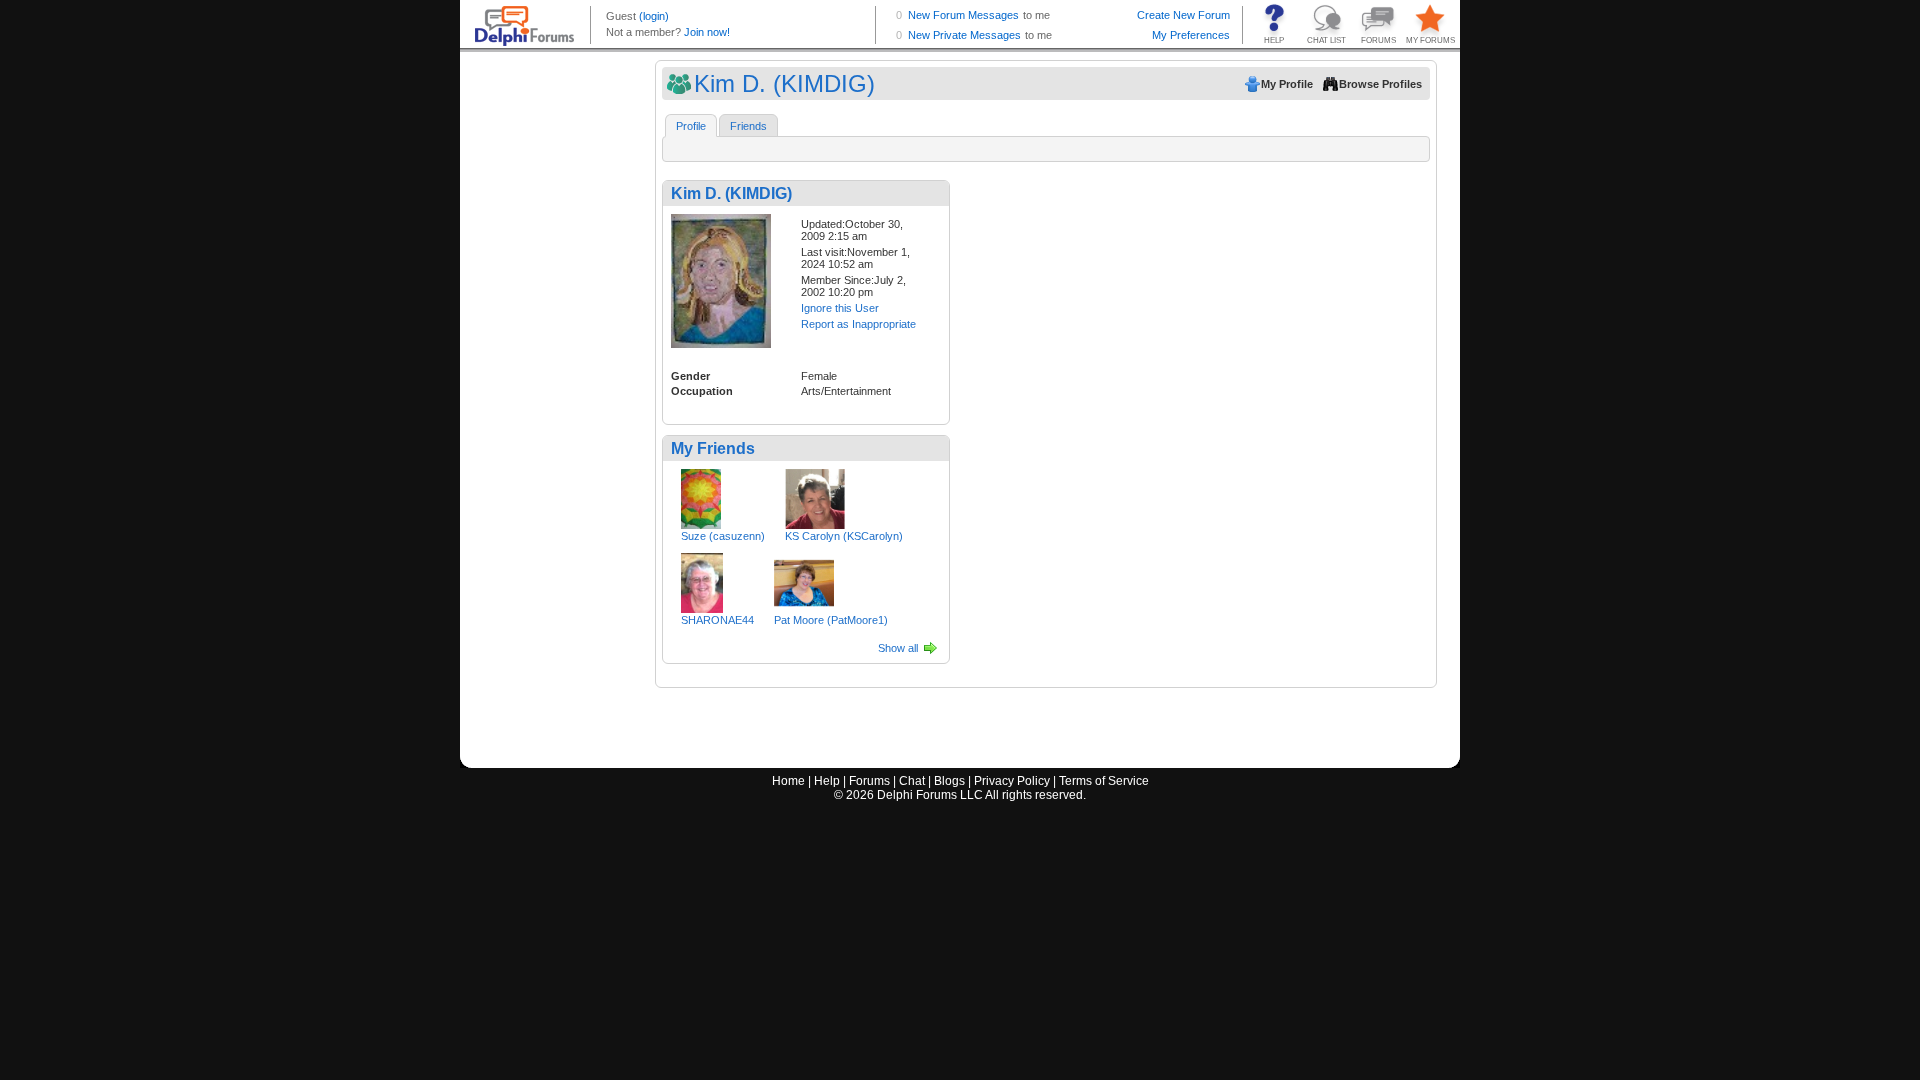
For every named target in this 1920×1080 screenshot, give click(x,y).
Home (788, 781)
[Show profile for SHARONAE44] (702, 579)
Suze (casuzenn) (723, 536)
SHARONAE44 (717, 620)
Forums (869, 781)
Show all (898, 648)
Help (827, 781)
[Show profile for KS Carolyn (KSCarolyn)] (815, 495)
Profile (691, 126)
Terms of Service (1104, 781)
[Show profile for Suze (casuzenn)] (701, 495)
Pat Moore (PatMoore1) (831, 620)
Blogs (949, 781)
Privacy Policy (1012, 781)
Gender (690, 376)
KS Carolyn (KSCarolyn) (844, 536)
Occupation (702, 391)
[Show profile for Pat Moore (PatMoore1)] (804, 579)
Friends (748, 126)
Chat (912, 781)
